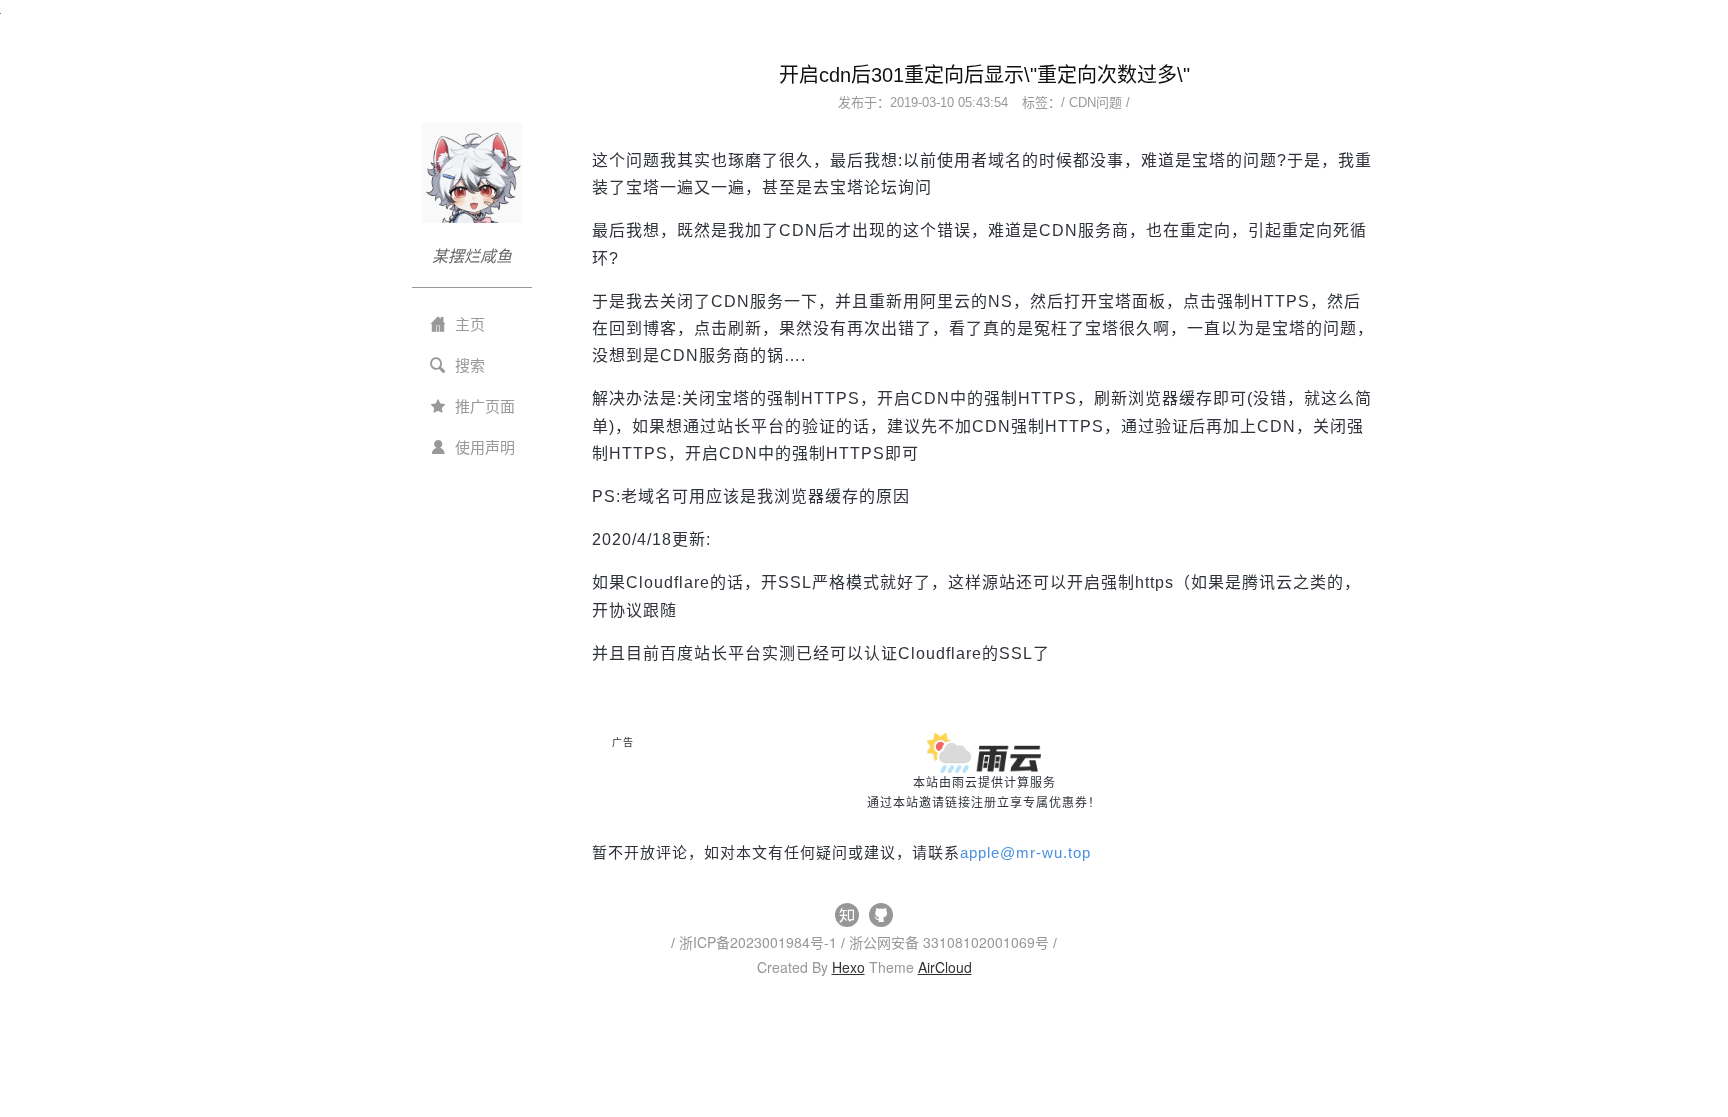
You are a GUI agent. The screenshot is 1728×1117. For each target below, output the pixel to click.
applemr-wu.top (1025, 852)
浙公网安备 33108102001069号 (951, 942)
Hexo (848, 967)
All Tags (621, 872)
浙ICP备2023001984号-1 (760, 942)
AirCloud (945, 967)
